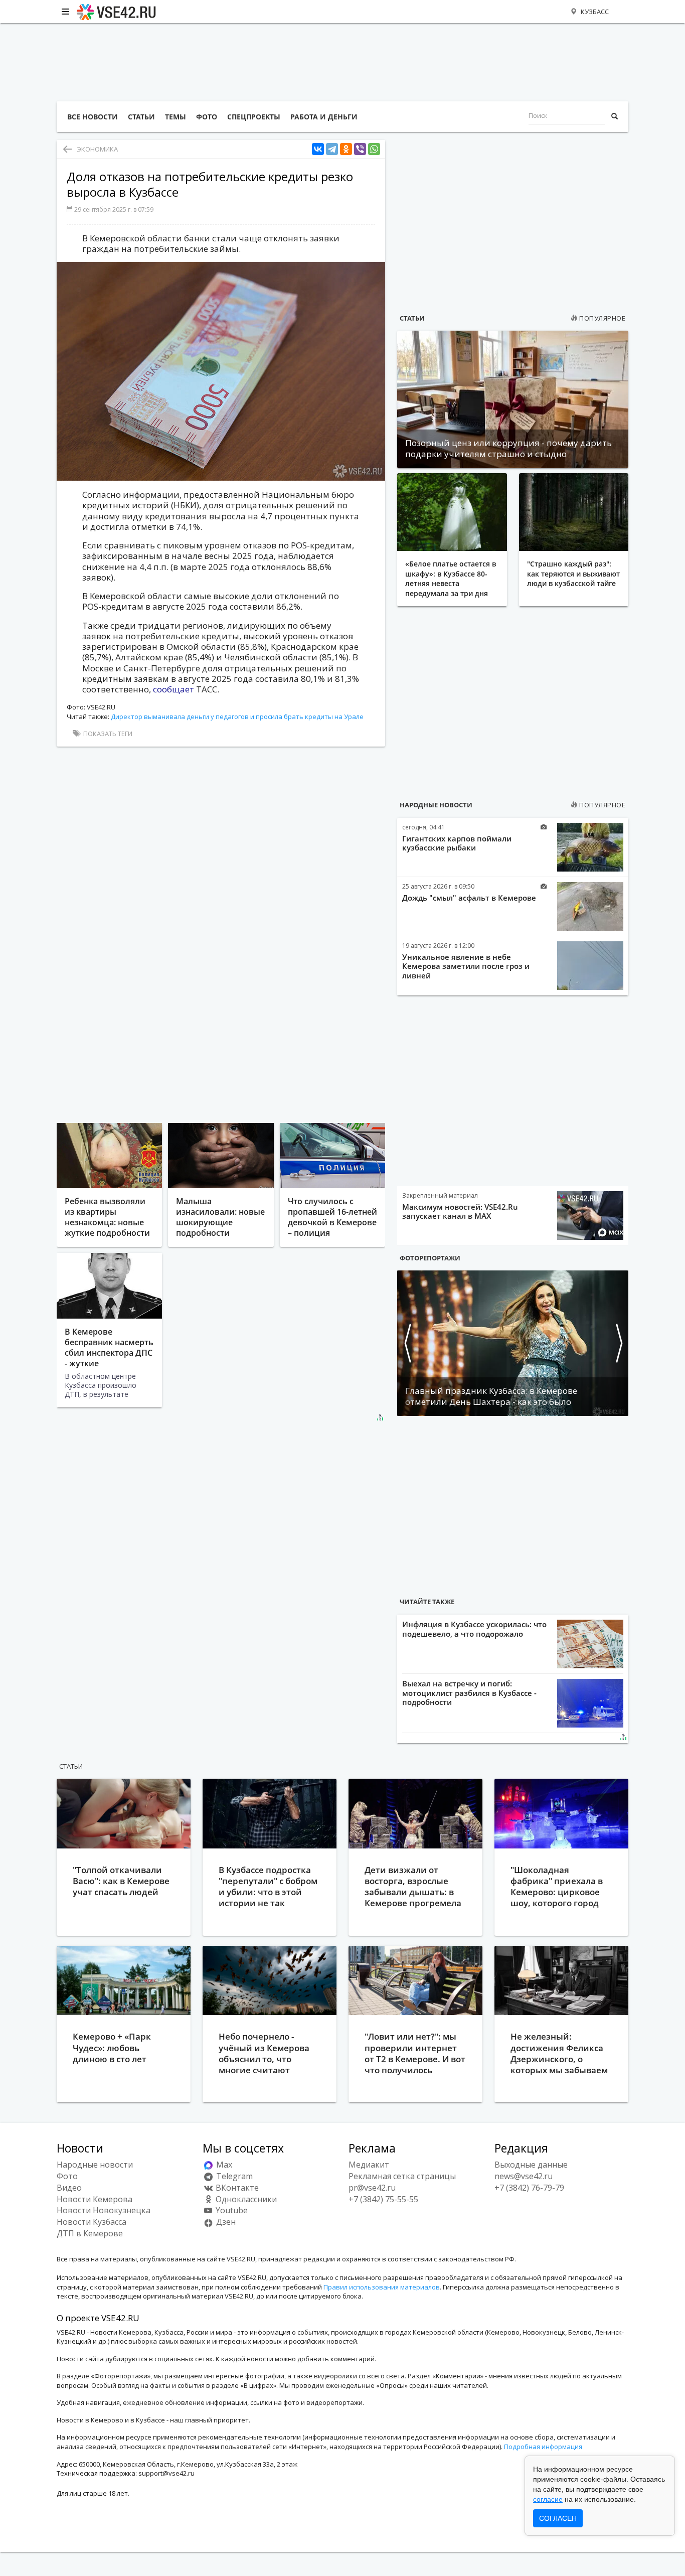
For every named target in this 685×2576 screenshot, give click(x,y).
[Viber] (360, 149)
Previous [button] (407, 1343)
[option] (513, 1343)
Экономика (97, 149)
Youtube (231, 2210)
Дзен (225, 2222)
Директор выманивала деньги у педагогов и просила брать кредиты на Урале (237, 717)
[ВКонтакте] (318, 149)
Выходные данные (531, 2165)
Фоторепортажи (430, 1258)
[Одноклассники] (346, 149)
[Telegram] (332, 149)
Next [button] (618, 1343)
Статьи (412, 318)
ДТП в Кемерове (90, 2233)
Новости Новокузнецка (104, 2210)
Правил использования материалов (382, 2287)
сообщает (175, 689)
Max (223, 2165)
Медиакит (369, 2165)
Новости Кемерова (95, 2199)
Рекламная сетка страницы (402, 2176)
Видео (69, 2188)
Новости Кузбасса (92, 2222)
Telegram (233, 2176)
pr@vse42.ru (372, 2188)
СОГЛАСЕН (558, 2518)
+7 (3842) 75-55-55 (383, 2199)
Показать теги (107, 734)
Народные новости (436, 805)
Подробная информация (543, 2447)
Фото (67, 2176)
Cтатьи (71, 1766)
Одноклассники (245, 2199)
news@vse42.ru (524, 2176)
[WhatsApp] (374, 149)
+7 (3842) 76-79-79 (529, 2188)
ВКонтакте (236, 2188)
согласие (548, 2499)
